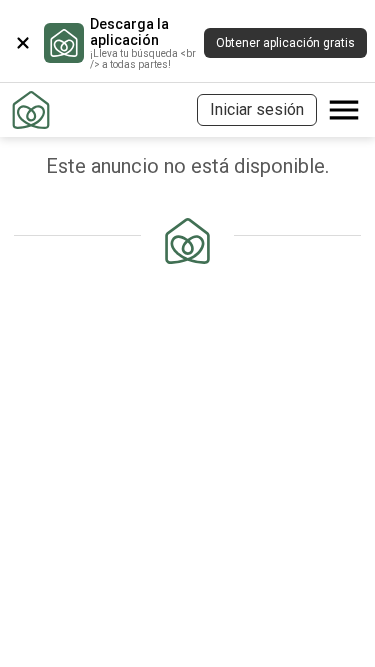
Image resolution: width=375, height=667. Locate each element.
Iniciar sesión (257, 109)
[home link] (31, 110)
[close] (23, 43)
